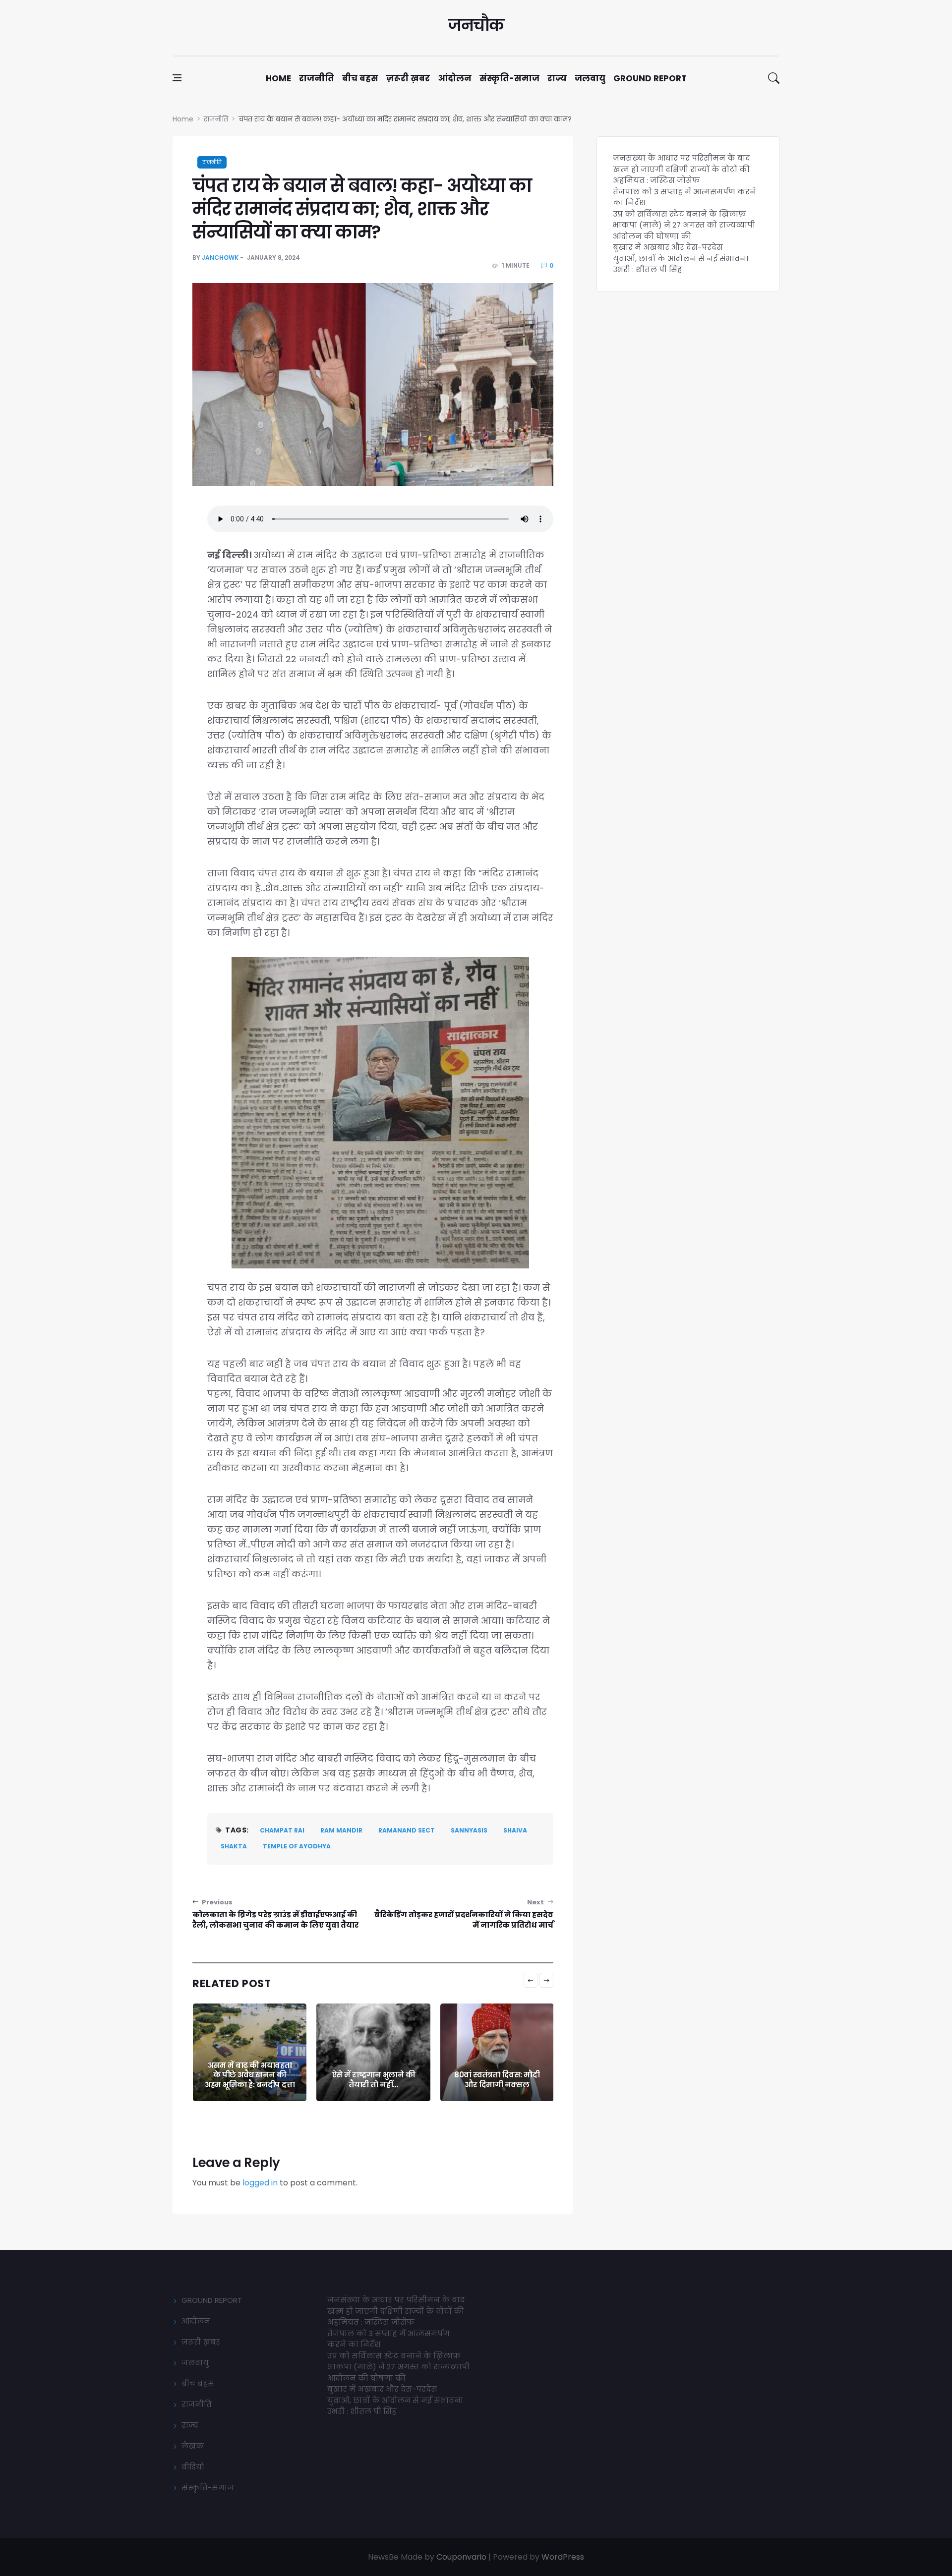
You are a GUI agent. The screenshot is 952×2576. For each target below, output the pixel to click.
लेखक (193, 2446)
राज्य (557, 78)
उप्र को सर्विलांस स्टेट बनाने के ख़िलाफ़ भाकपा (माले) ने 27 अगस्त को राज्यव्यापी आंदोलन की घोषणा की (684, 225)
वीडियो (193, 2467)
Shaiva (515, 1830)
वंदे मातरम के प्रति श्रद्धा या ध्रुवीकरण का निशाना (497, 2080)
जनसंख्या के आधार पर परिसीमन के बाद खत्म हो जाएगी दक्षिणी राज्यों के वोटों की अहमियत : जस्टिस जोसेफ (682, 169)
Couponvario (461, 2557)
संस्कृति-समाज (509, 78)
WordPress (563, 2557)
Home (278, 78)
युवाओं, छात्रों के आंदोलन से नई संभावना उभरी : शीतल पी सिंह (681, 264)
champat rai (282, 1830)
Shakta (234, 1846)
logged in (260, 2183)
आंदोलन (455, 78)
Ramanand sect (407, 1830)
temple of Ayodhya (297, 1846)
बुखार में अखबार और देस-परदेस (668, 247)
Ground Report (650, 78)
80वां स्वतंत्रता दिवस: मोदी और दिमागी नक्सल (373, 2080)
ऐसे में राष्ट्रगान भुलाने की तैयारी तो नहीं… (250, 2080)
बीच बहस (360, 78)
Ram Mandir (341, 1830)
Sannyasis (469, 1830)
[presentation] (531, 1980)
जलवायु (590, 78)
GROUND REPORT (212, 2300)
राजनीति (317, 78)
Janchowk (220, 258)
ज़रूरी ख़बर (408, 78)
